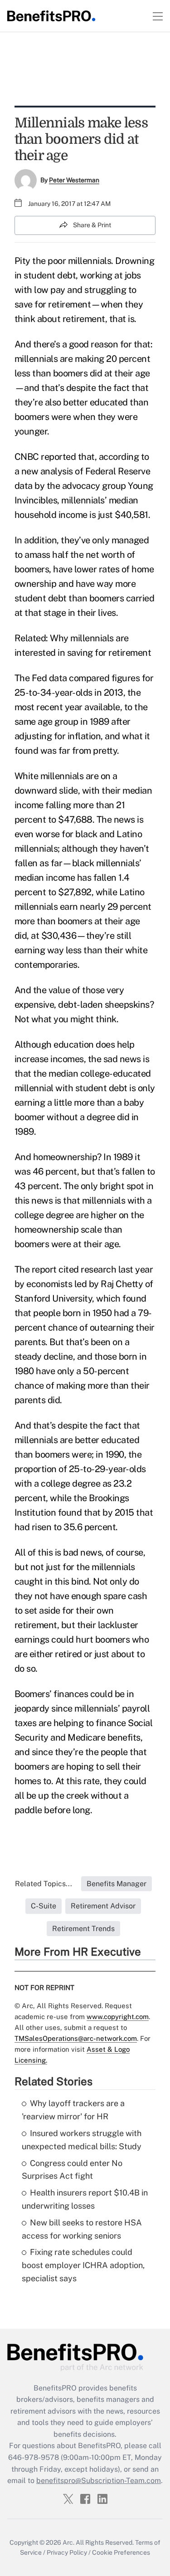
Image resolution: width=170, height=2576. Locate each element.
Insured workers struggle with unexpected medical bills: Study (82, 2140)
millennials (90, 261)
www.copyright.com (118, 2017)
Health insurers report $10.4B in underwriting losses (85, 2199)
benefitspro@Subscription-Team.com (99, 2481)
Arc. (68, 2542)
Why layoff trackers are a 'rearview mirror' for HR (73, 2110)
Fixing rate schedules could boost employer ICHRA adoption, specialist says (83, 2265)
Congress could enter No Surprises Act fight (72, 2170)
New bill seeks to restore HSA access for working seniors (82, 2229)
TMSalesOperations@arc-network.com (76, 2038)
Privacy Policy (67, 2552)
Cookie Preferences (121, 2552)
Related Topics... (44, 1884)
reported (58, 457)
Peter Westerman (74, 180)
